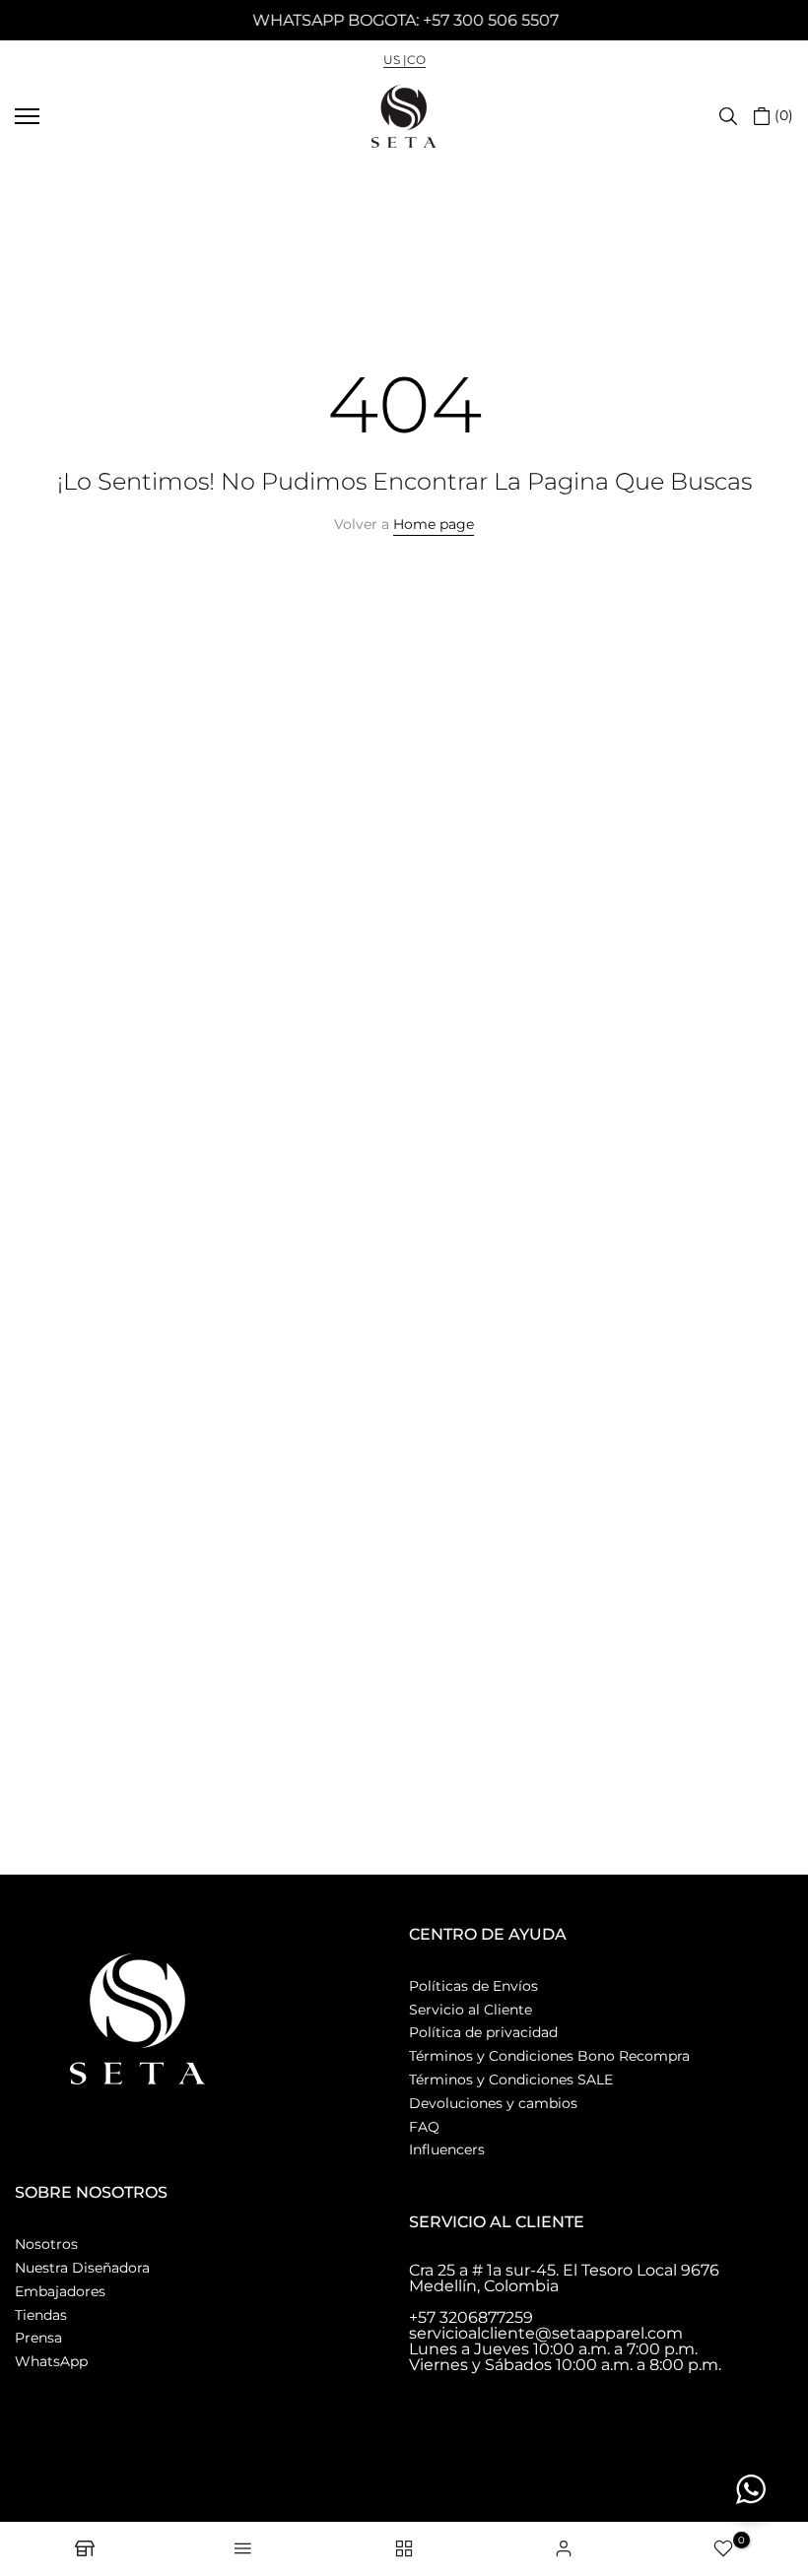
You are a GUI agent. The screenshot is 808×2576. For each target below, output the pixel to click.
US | (395, 60)
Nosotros (46, 2244)
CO (416, 60)
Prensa (38, 2338)
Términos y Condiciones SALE (511, 2080)
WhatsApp (51, 2361)
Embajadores (60, 2291)
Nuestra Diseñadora (82, 2268)
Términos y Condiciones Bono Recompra (549, 2056)
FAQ (424, 2127)
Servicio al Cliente (471, 2010)
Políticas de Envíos (473, 1986)
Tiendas (41, 2315)
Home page (434, 524)
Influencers (447, 2149)
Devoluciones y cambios (493, 2103)
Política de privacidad (483, 2032)
